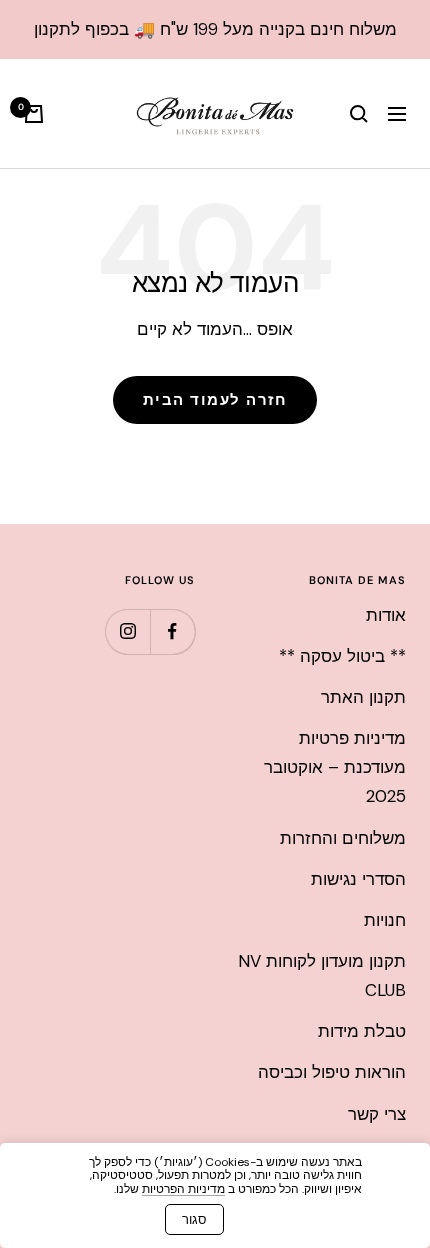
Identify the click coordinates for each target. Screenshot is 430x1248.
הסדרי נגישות (358, 879)
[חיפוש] (359, 114)
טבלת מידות (362, 1031)
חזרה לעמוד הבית (215, 400)
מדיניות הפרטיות (183, 1189)
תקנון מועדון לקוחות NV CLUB (322, 975)
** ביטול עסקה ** (342, 656)
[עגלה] (34, 114)
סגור (194, 1219)
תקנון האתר (363, 697)
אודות (386, 615)
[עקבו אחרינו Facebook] (172, 631)
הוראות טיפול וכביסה (332, 1072)
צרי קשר (377, 1114)
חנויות (385, 920)
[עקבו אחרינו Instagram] (127, 631)
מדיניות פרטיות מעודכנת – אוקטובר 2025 (335, 767)
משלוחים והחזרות (343, 838)
